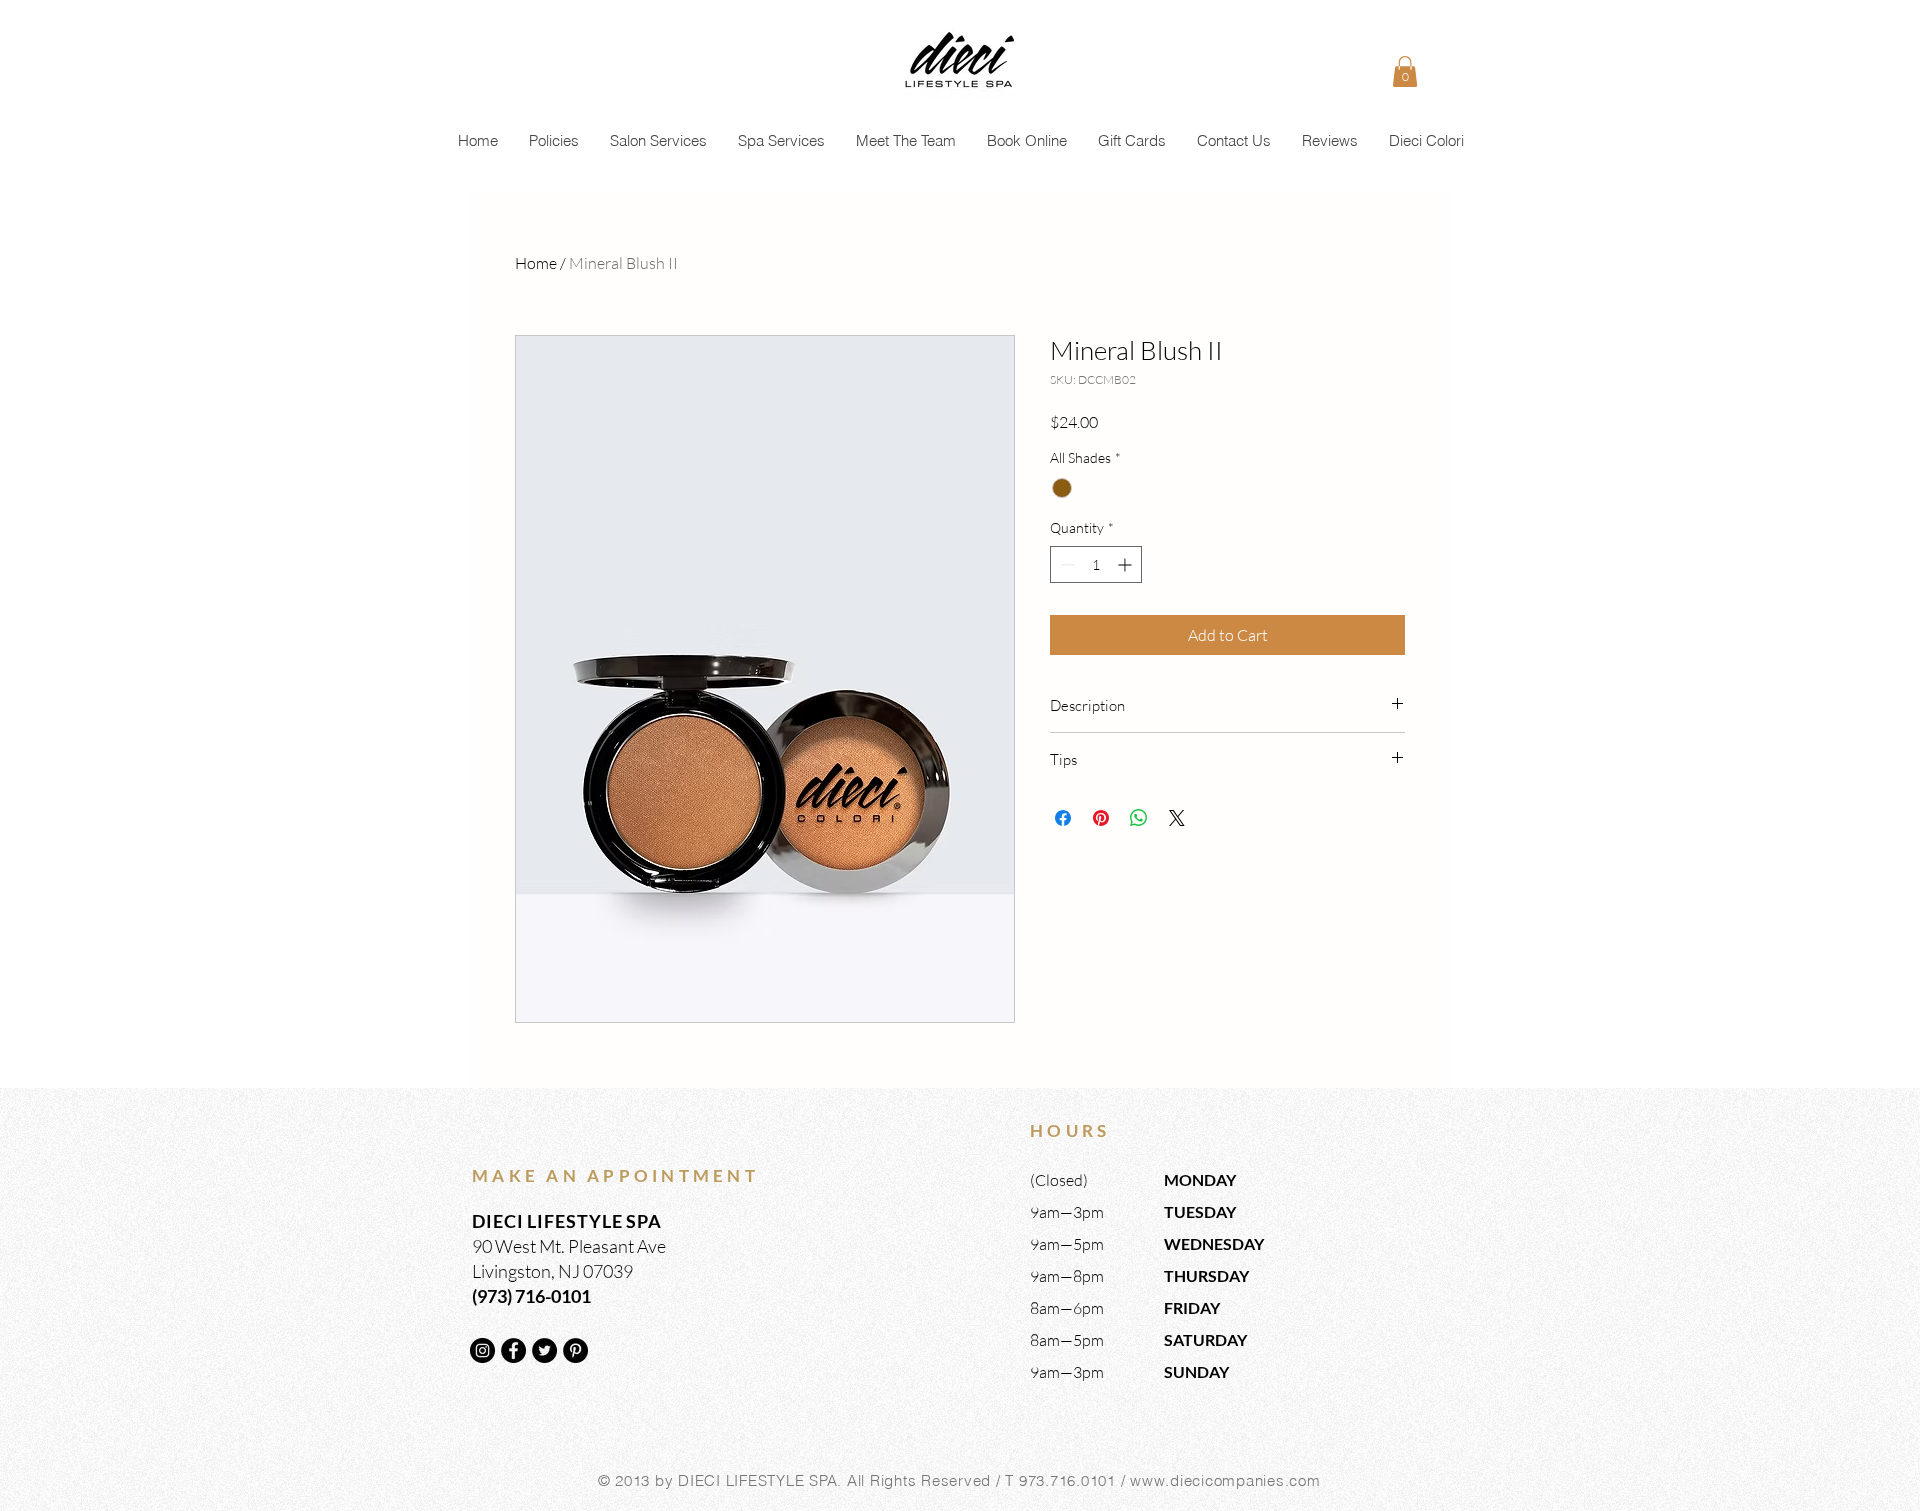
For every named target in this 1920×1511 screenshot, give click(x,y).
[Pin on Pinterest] (1101, 818)
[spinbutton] (1096, 564)
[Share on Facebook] (1063, 818)
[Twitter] (544, 1350)
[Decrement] (1065, 564)
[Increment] (1126, 564)
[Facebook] (513, 1350)
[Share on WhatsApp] (1139, 818)
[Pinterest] (575, 1350)
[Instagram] (482, 1350)
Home (536, 263)
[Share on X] (1177, 818)
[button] (1405, 71)
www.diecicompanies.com (1225, 1480)
